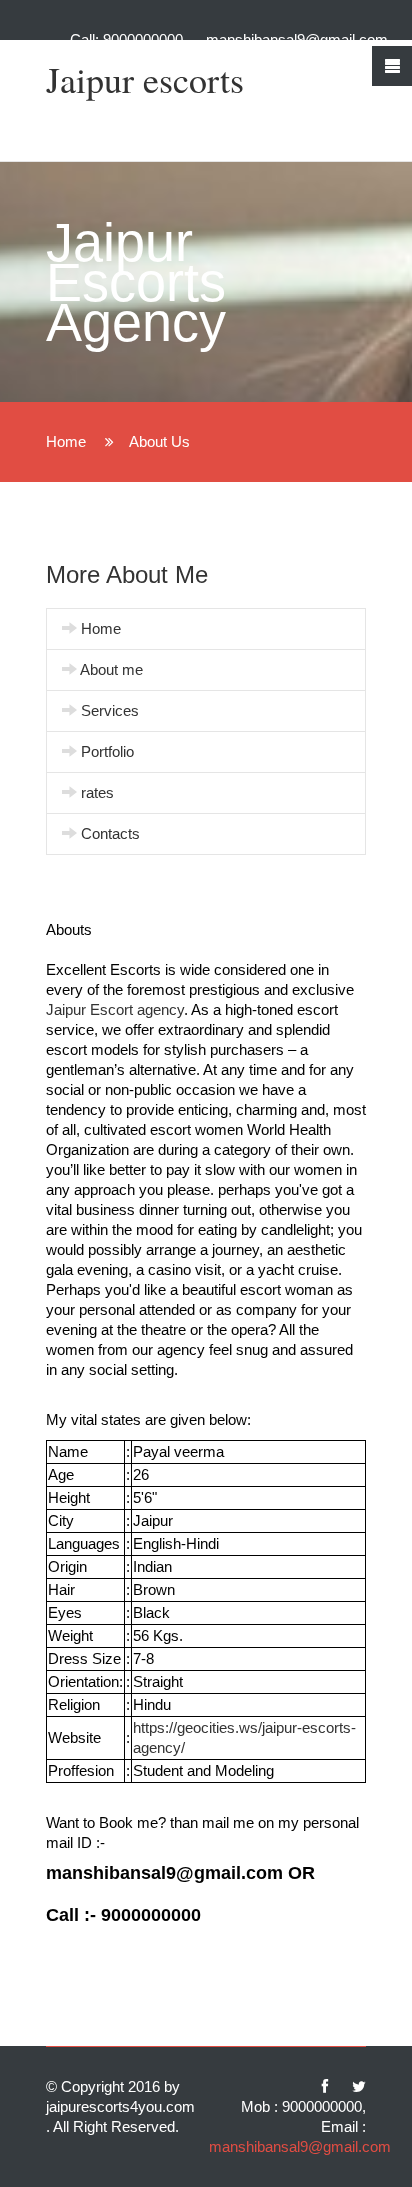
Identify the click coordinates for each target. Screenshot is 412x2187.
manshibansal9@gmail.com (297, 39)
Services (110, 710)
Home (68, 441)
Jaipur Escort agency (115, 1009)
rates (97, 792)
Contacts (110, 833)
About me (111, 669)
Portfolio (107, 751)
